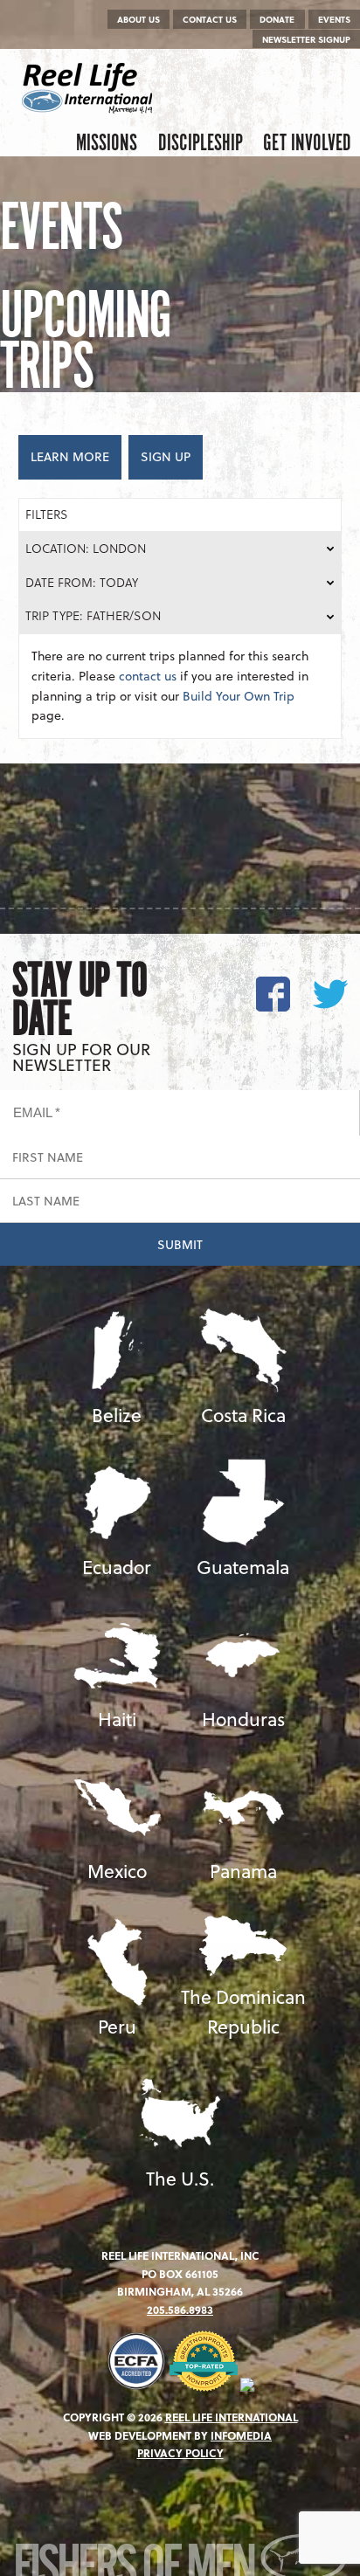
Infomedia (241, 2435)
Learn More (70, 456)
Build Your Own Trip (239, 696)
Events (334, 19)
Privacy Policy (180, 2453)
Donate (277, 19)
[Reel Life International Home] (90, 88)
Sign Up (166, 456)
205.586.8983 (180, 2310)
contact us (148, 676)
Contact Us (210, 19)
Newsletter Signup (306, 39)
